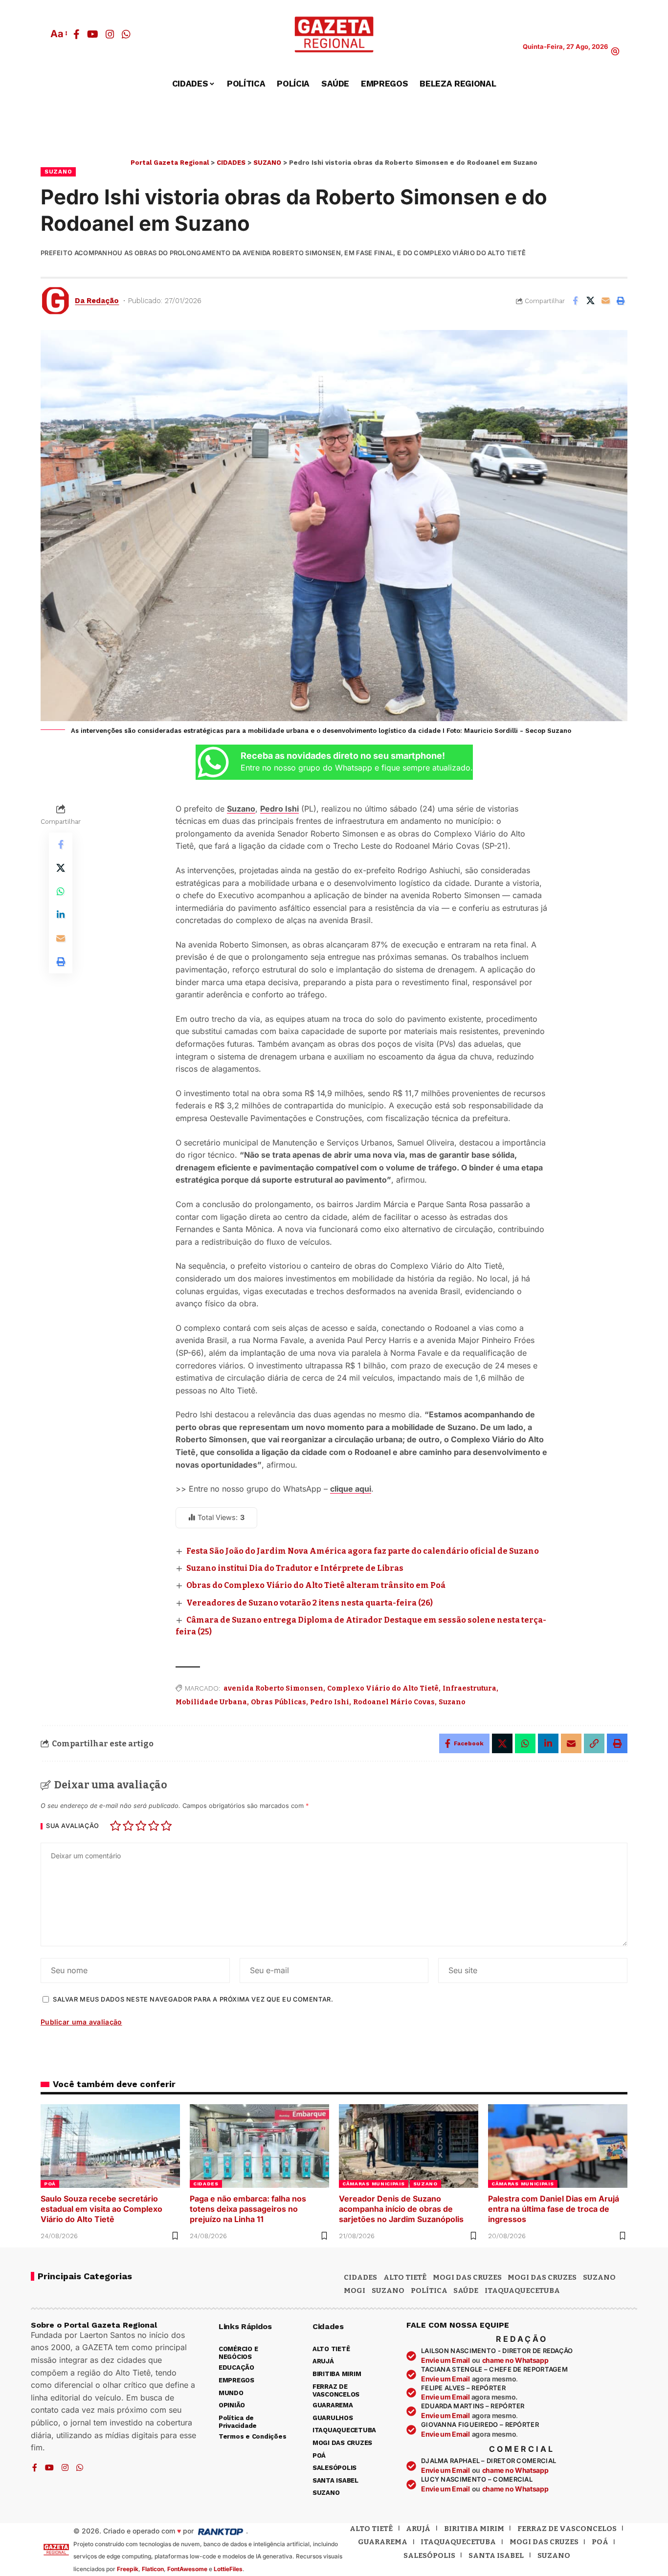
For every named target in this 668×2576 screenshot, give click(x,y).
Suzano (452, 1702)
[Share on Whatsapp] (61, 891)
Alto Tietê (405, 2277)
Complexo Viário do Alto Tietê (383, 1688)
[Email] (605, 301)
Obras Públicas (278, 1702)
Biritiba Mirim (474, 2529)
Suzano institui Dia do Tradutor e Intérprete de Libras (295, 1568)
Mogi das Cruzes (542, 2277)
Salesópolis (429, 2555)
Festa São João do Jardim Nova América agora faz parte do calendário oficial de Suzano (363, 1551)
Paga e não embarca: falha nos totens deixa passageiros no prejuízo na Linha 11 (248, 2209)
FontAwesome (187, 2569)
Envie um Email (445, 2360)
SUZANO (58, 172)
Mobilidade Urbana (211, 1702)
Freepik (128, 2569)
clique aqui (351, 1489)
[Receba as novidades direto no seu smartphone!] (213, 762)
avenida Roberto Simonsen (273, 1688)
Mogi (355, 2290)
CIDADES (206, 2184)
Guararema (383, 2542)
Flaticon (153, 2569)
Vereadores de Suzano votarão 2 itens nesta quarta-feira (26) (310, 1603)
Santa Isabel (496, 2555)
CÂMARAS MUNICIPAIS (374, 2184)
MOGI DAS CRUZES (467, 2277)
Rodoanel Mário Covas (394, 1702)
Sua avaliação (73, 1826)
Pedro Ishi (279, 809)
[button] (58, 34)
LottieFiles (228, 2569)
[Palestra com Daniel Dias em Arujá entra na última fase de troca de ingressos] (558, 2146)
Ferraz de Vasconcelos (567, 2529)
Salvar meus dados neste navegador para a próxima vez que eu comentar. (193, 1999)
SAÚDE (466, 2290)
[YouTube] (93, 34)
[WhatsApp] (126, 34)
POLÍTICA (429, 2290)
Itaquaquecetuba (458, 2542)
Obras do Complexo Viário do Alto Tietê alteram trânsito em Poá (316, 1585)
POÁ (50, 2184)
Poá (600, 2542)
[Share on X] (590, 301)
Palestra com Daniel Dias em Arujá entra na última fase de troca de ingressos (554, 2209)
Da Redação (97, 301)
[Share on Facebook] (575, 301)
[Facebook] (77, 34)
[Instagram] (110, 34)
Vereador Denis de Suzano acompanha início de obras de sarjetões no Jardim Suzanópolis (401, 2209)
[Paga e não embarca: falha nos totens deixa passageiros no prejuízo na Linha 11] (259, 2146)
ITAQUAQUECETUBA (522, 2290)
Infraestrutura (469, 1688)
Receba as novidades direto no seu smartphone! (343, 756)
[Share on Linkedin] (61, 915)
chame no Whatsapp (515, 2360)
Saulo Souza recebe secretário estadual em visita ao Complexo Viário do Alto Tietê (101, 2209)
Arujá (418, 2529)
